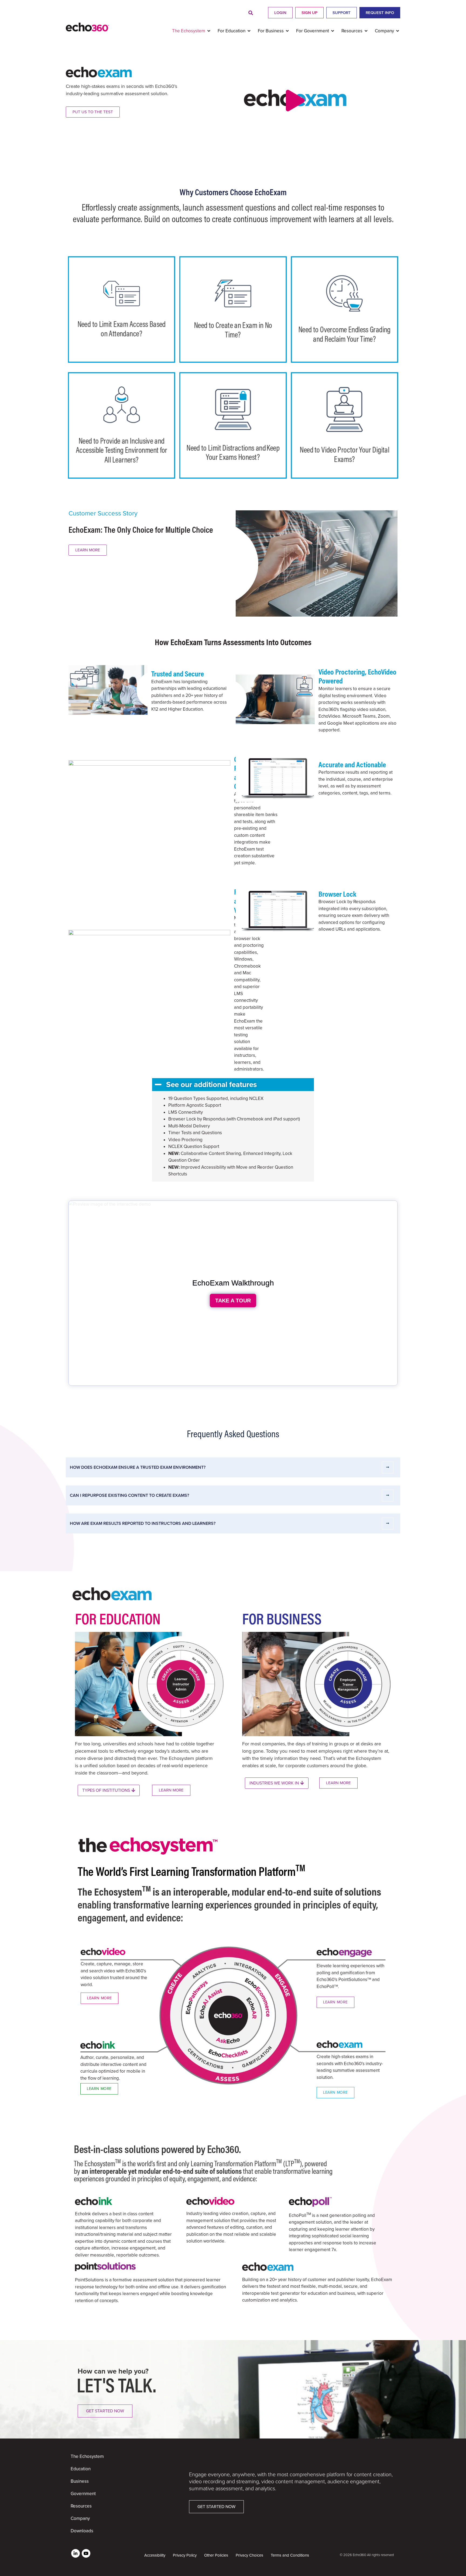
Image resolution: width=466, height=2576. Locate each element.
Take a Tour (233, 1301)
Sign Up (309, 13)
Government (83, 2494)
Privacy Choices (249, 2555)
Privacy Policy (185, 2555)
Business (80, 2481)
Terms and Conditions (290, 2555)
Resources (81, 2506)
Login (280, 13)
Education (81, 2469)
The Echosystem (87, 2456)
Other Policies (216, 2555)
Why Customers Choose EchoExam (233, 192)
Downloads (82, 2531)
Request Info (380, 13)
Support (342, 13)
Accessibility (155, 2555)
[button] (251, 13)
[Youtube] (86, 2553)
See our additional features (211, 1085)
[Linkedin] (76, 2553)
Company (80, 2518)
